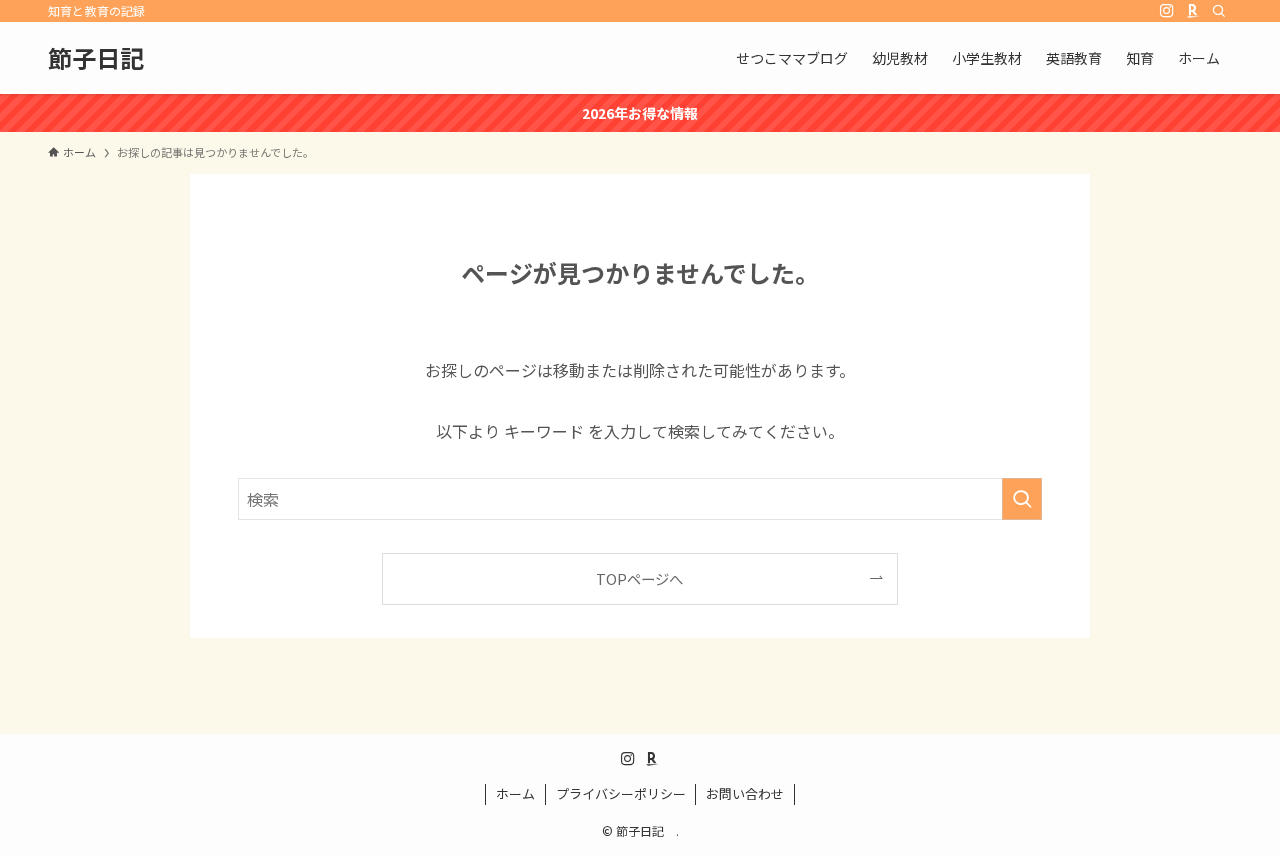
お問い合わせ (745, 793)
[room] (1193, 11)
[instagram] (1167, 11)
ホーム (515, 793)
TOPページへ (639, 578)
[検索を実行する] (1022, 499)
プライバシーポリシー (621, 793)
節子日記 (108, 58)
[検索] (1219, 11)
